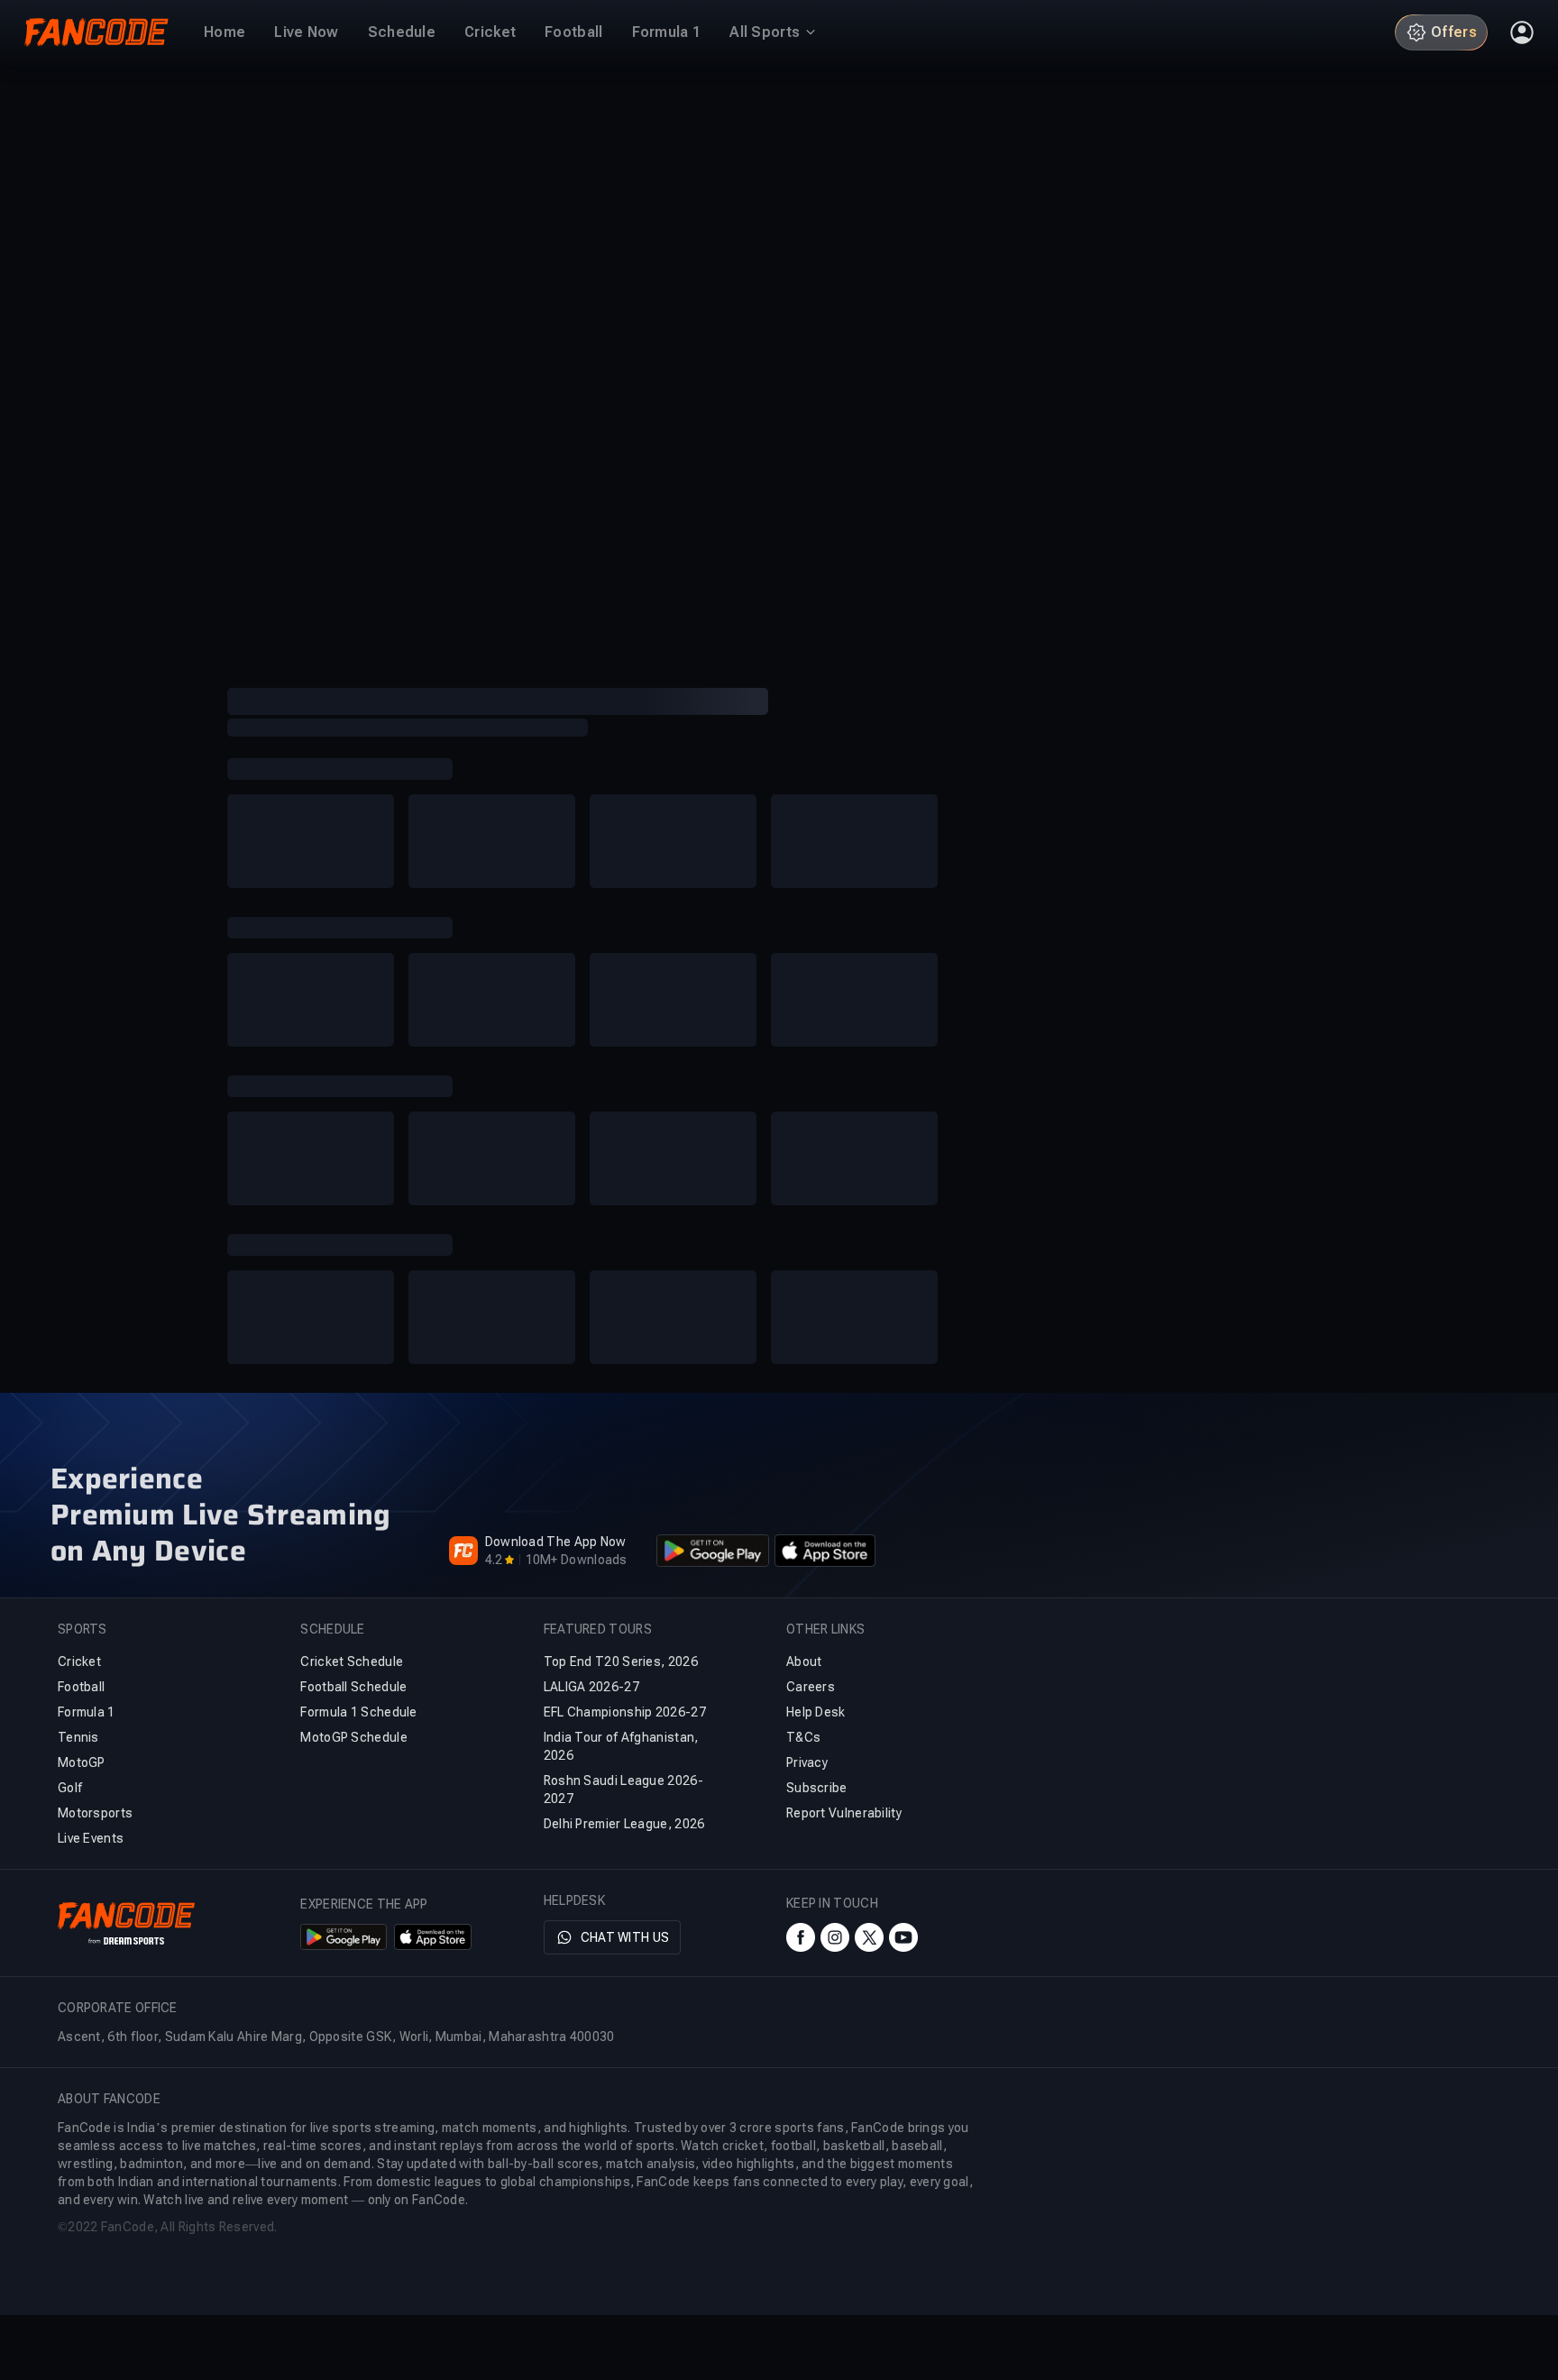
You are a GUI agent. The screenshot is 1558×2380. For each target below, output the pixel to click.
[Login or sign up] (1522, 32)
